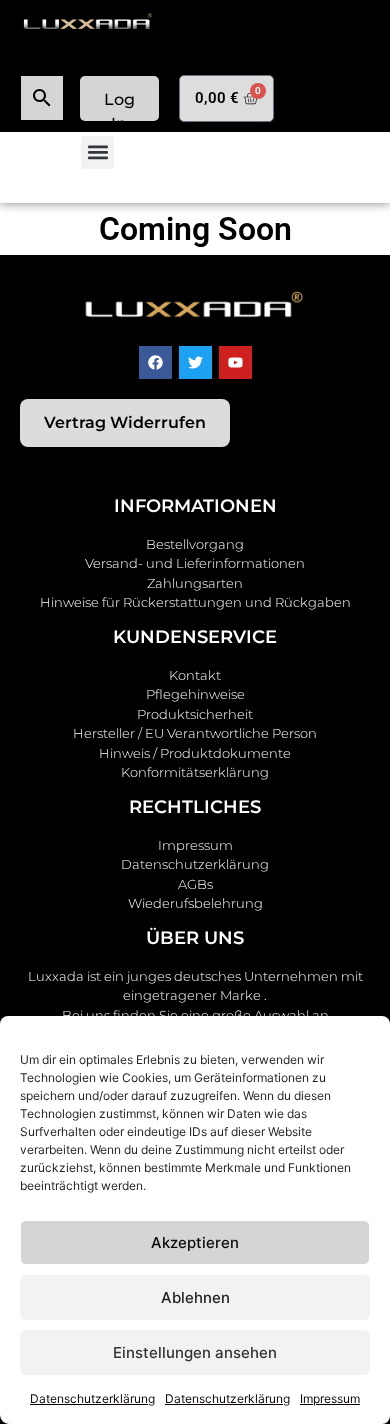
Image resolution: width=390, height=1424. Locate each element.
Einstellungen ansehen (195, 1352)
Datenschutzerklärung (92, 1398)
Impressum (330, 1398)
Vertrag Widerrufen (125, 422)
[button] (97, 152)
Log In (119, 105)
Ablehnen (195, 1297)
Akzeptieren (195, 1242)
